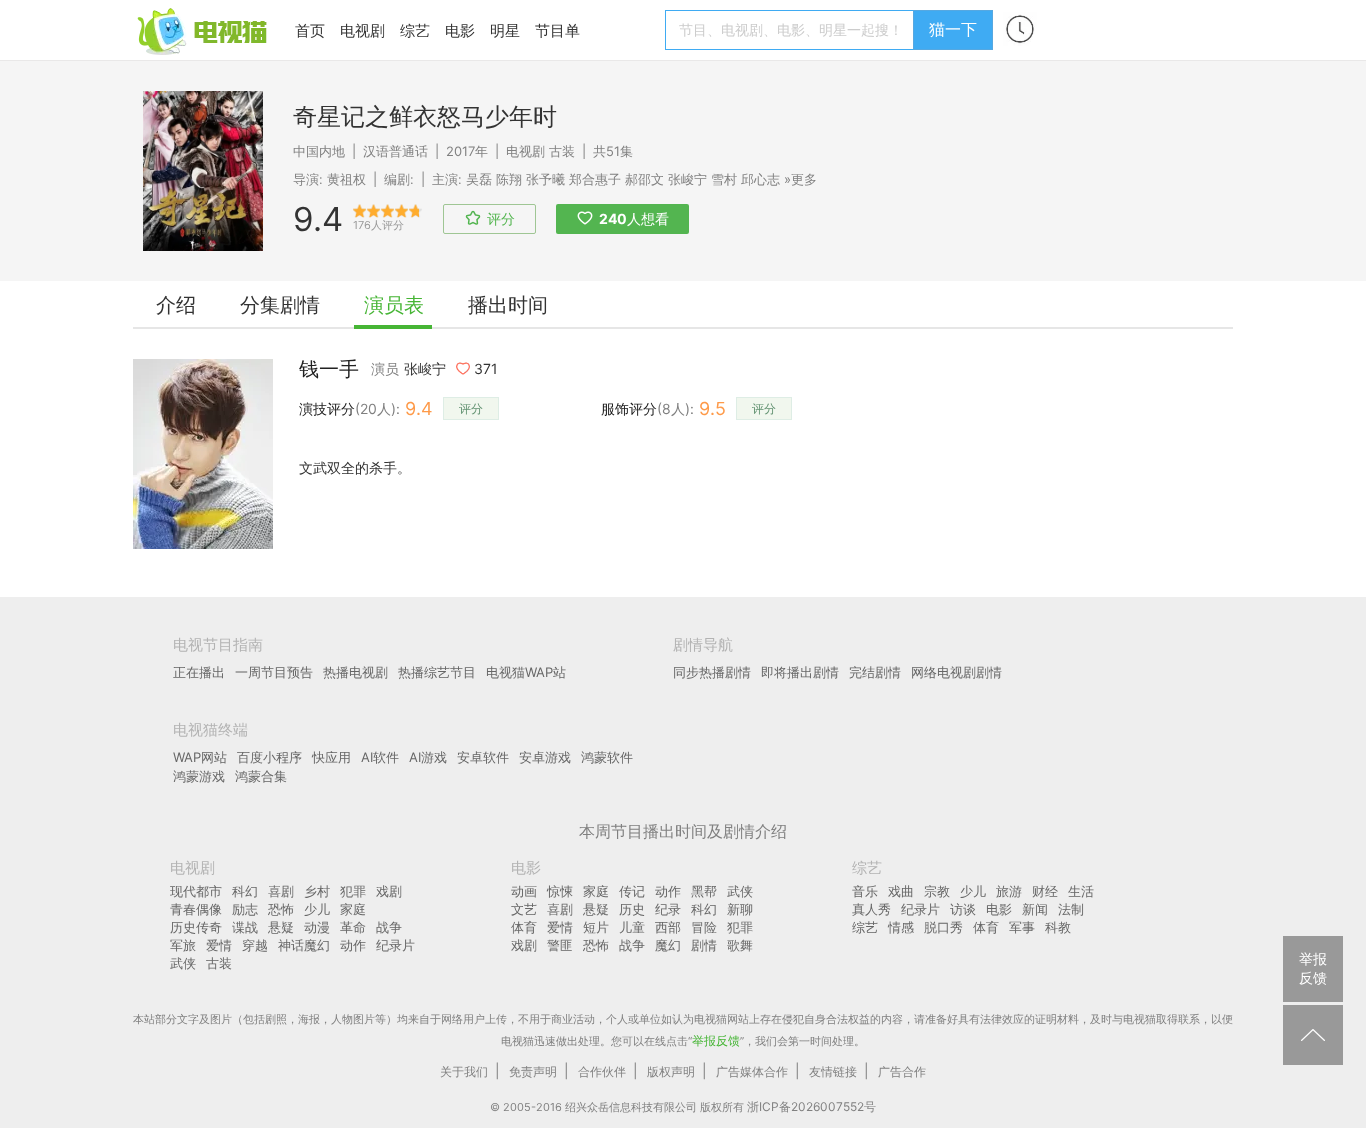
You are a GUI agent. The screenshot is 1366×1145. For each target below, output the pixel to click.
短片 (596, 927)
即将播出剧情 (800, 672)
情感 (901, 927)
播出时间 (508, 305)
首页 (310, 30)
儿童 (632, 927)
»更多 (800, 179)
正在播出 (199, 672)
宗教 (937, 891)
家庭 (353, 909)
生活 (1081, 891)
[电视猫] (204, 29)
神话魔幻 (304, 945)
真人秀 (871, 909)
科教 (1058, 927)
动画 (524, 891)
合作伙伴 (602, 1071)
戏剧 (389, 891)
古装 (562, 151)
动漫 (317, 927)
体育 (524, 927)
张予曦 (545, 179)
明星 (505, 30)
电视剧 (362, 30)
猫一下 (953, 29)
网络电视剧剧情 (956, 672)
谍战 (245, 927)
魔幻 (668, 945)
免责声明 (533, 1071)
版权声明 (671, 1071)
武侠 (183, 963)
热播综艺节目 (437, 672)
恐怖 (281, 909)
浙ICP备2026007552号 (811, 1106)
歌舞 (740, 945)
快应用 (331, 757)
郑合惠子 (595, 179)
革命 (353, 927)
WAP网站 (200, 757)
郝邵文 (644, 179)
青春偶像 (196, 909)
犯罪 (353, 891)
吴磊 (479, 179)
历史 (632, 909)
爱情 (219, 945)
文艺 (524, 909)
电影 (460, 30)
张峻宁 (687, 179)
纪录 (668, 909)
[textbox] (792, 30)
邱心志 (760, 179)
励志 (245, 909)
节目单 (557, 30)
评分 (471, 408)
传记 (632, 891)
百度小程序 (269, 757)
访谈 (963, 909)
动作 (353, 945)
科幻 (245, 891)
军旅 (183, 945)
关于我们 (464, 1071)
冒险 (704, 927)
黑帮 (704, 891)
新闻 (1035, 909)
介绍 (176, 305)
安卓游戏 (545, 757)
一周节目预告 (274, 672)
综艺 (415, 30)
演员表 (394, 305)
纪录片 (395, 945)
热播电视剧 (355, 672)
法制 (1071, 909)
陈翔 (509, 179)
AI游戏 (428, 757)
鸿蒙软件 (607, 757)
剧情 (704, 945)
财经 (1045, 891)
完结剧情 (875, 672)
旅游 (1009, 891)
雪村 (724, 179)
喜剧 (281, 891)
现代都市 (196, 891)
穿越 (255, 945)
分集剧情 (280, 305)
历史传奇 (196, 927)
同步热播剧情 (712, 672)
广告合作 (902, 1071)
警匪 (560, 945)
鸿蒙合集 (261, 776)
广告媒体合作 (752, 1071)
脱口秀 (943, 927)
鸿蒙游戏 (199, 776)
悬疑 (281, 927)
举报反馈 (716, 1040)
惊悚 (560, 891)
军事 (1022, 927)
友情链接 (833, 1071)
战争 (389, 927)
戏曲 (901, 891)
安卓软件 (483, 757)
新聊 (740, 909)
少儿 (317, 909)
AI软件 (380, 757)
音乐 (865, 891)
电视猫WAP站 (526, 672)
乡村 (317, 891)
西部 (668, 927)
